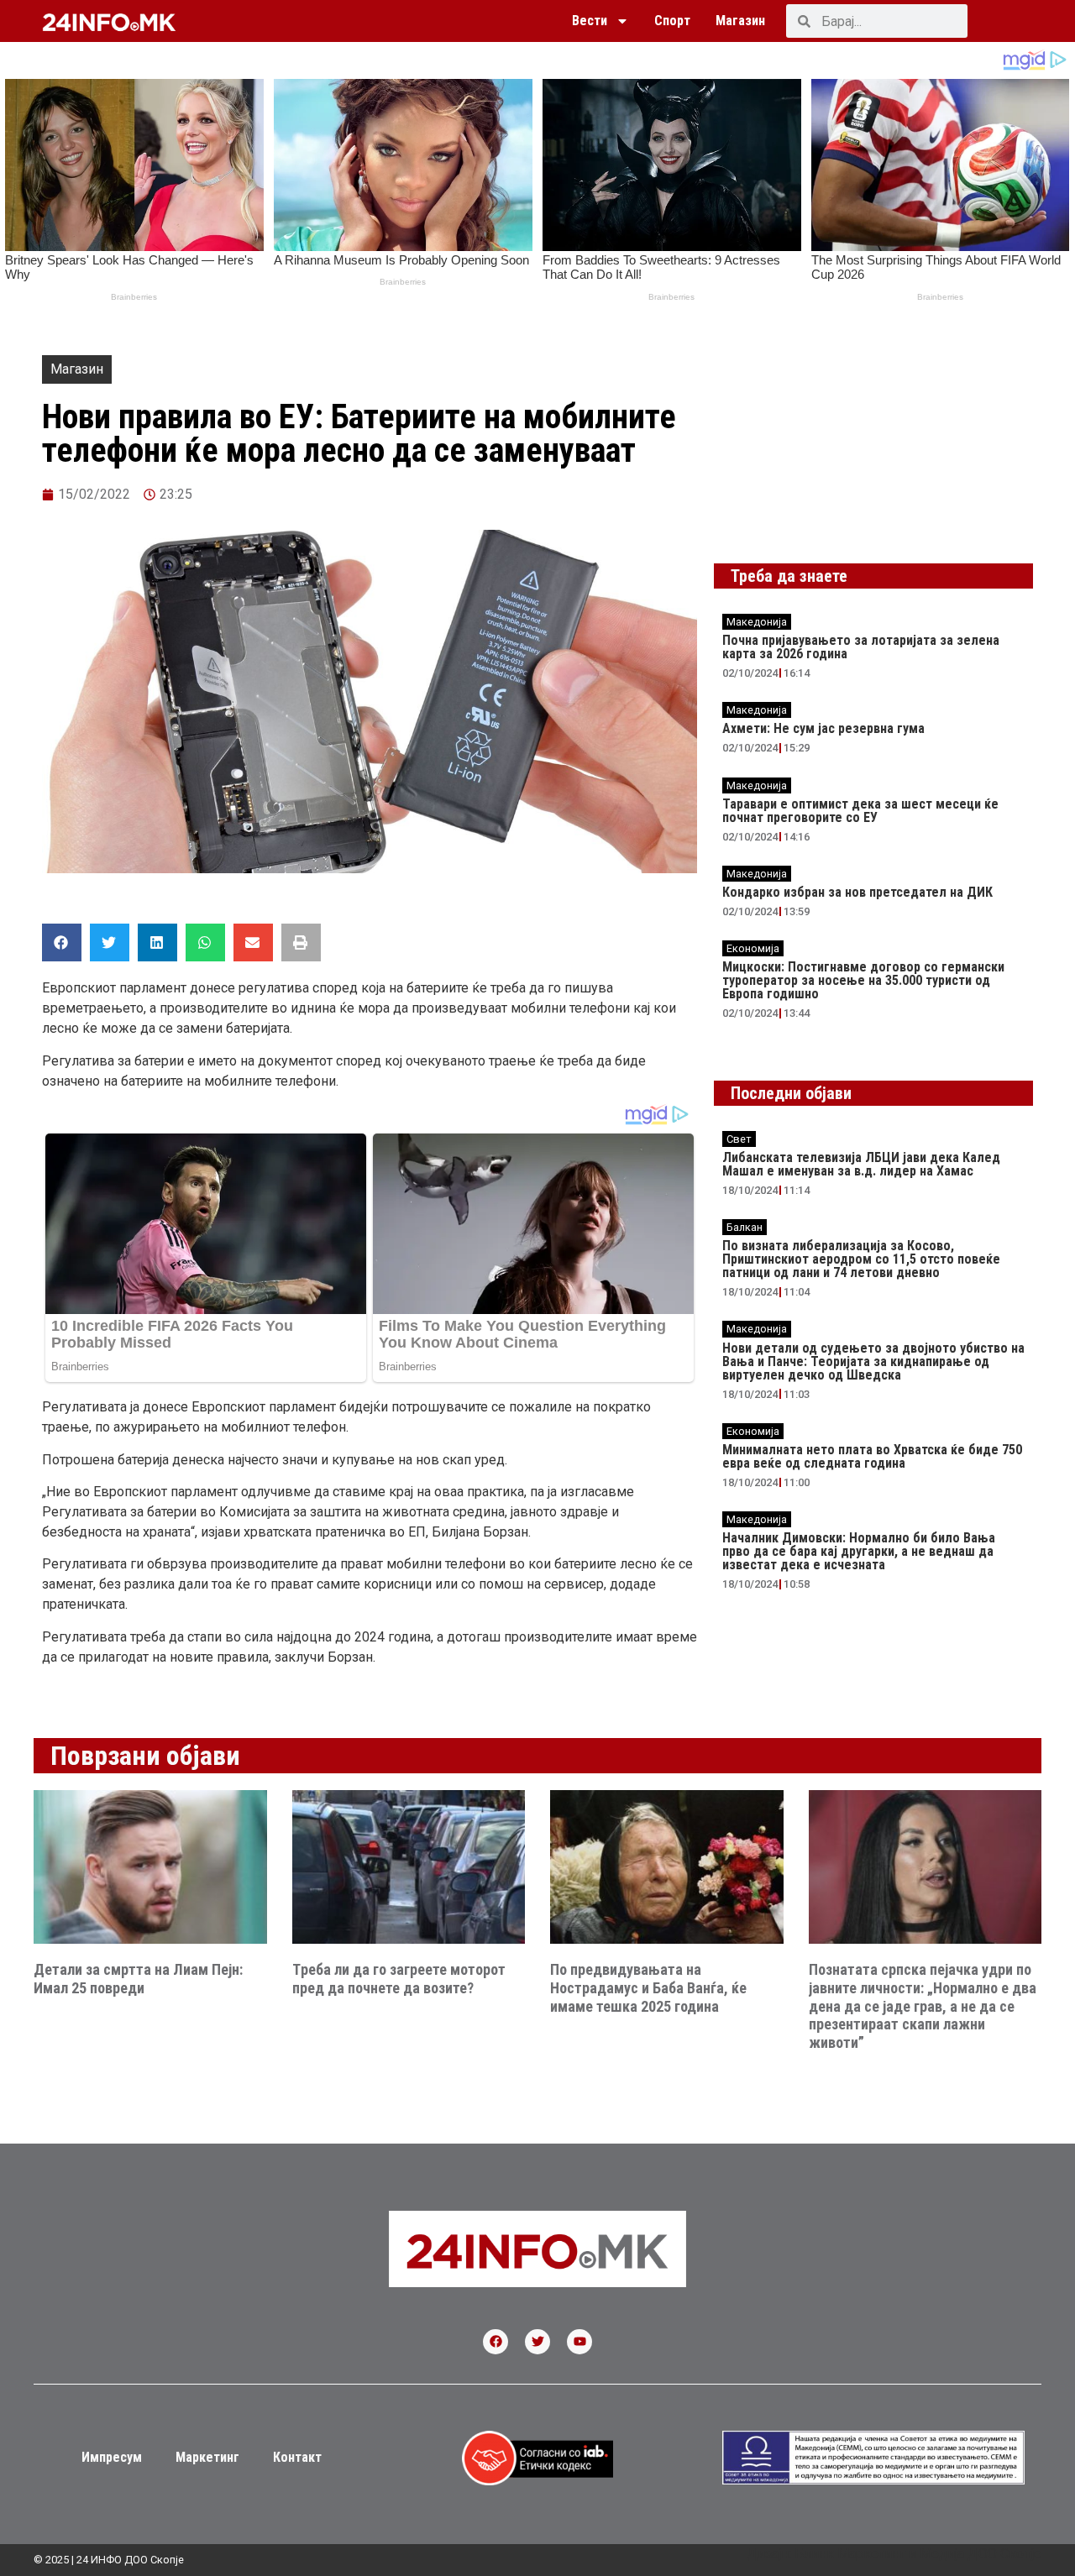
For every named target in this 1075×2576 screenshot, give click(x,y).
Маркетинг (207, 2457)
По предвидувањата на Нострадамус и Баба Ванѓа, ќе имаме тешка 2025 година (648, 1987)
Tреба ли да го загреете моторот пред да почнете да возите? (399, 1979)
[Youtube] (579, 2342)
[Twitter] (537, 2342)
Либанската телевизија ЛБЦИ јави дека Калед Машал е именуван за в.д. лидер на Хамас (861, 1164)
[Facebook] (496, 2342)
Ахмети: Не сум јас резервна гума (823, 728)
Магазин (740, 21)
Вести (590, 21)
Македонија (757, 622)
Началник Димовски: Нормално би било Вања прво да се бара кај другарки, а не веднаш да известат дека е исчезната (859, 1551)
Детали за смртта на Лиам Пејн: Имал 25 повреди (138, 1979)
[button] (62, 942)
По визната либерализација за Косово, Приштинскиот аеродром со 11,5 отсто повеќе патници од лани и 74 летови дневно (861, 1259)
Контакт (297, 2457)
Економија (753, 948)
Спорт (672, 21)
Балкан (745, 1227)
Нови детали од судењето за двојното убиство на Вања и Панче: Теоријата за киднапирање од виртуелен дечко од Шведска (873, 1361)
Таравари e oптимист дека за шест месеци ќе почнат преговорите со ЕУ (860, 811)
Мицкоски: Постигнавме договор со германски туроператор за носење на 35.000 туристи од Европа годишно (863, 980)
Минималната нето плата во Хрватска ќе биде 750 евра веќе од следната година (872, 1456)
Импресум (112, 2457)
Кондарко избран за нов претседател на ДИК (857, 892)
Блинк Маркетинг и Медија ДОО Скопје (918, 2554)
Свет (739, 1139)
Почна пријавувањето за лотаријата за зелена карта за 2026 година (861, 647)
